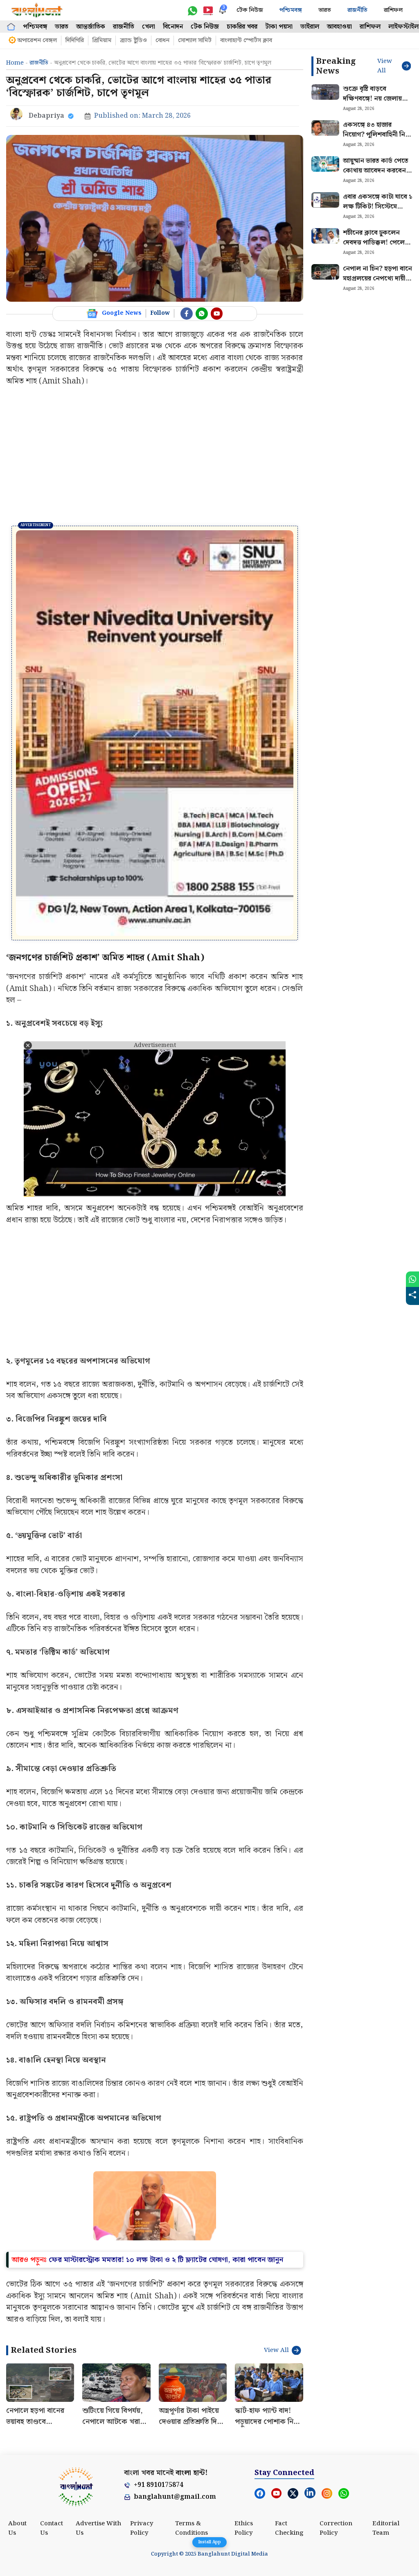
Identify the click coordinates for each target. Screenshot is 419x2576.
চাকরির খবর (242, 27)
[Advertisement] (155, 456)
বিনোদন (173, 27)
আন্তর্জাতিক (91, 27)
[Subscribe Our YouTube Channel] (217, 314)
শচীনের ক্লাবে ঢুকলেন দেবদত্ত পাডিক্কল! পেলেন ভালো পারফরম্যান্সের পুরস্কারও (376, 248)
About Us (17, 2402)
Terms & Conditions (191, 2402)
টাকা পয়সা (279, 27)
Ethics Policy (244, 2402)
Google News (122, 313)
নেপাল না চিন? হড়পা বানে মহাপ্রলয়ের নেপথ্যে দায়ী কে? (377, 279)
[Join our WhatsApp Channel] (202, 314)
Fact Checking (289, 2402)
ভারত (325, 10)
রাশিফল (393, 10)
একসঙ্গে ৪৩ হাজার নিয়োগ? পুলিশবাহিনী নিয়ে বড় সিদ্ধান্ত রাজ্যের (377, 135)
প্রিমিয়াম (102, 40)
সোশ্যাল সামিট (195, 40)
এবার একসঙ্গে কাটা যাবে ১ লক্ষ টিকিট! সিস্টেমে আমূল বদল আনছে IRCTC (378, 212)
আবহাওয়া (339, 27)
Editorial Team (386, 2402)
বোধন (162, 40)
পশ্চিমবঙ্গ (291, 10)
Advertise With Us (98, 2402)
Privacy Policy (142, 2402)
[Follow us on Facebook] (187, 314)
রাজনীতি (357, 10)
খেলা (149, 27)
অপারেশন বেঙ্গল (37, 40)
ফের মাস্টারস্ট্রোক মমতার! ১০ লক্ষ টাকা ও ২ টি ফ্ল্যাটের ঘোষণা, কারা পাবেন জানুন (166, 2133)
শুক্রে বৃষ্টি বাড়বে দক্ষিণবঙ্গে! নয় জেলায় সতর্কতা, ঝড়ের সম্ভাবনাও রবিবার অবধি (376, 104)
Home (15, 63)
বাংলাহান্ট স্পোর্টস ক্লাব (246, 40)
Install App (209, 2542)
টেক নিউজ (250, 10)
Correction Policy (336, 2402)
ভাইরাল (310, 27)
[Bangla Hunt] (37, 10)
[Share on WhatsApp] (412, 1279)
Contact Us (52, 2402)
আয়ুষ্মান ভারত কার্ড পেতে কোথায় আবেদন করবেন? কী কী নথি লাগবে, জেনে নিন (376, 176)
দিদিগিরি (75, 40)
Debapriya (46, 116)
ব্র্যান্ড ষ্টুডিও (133, 40)
